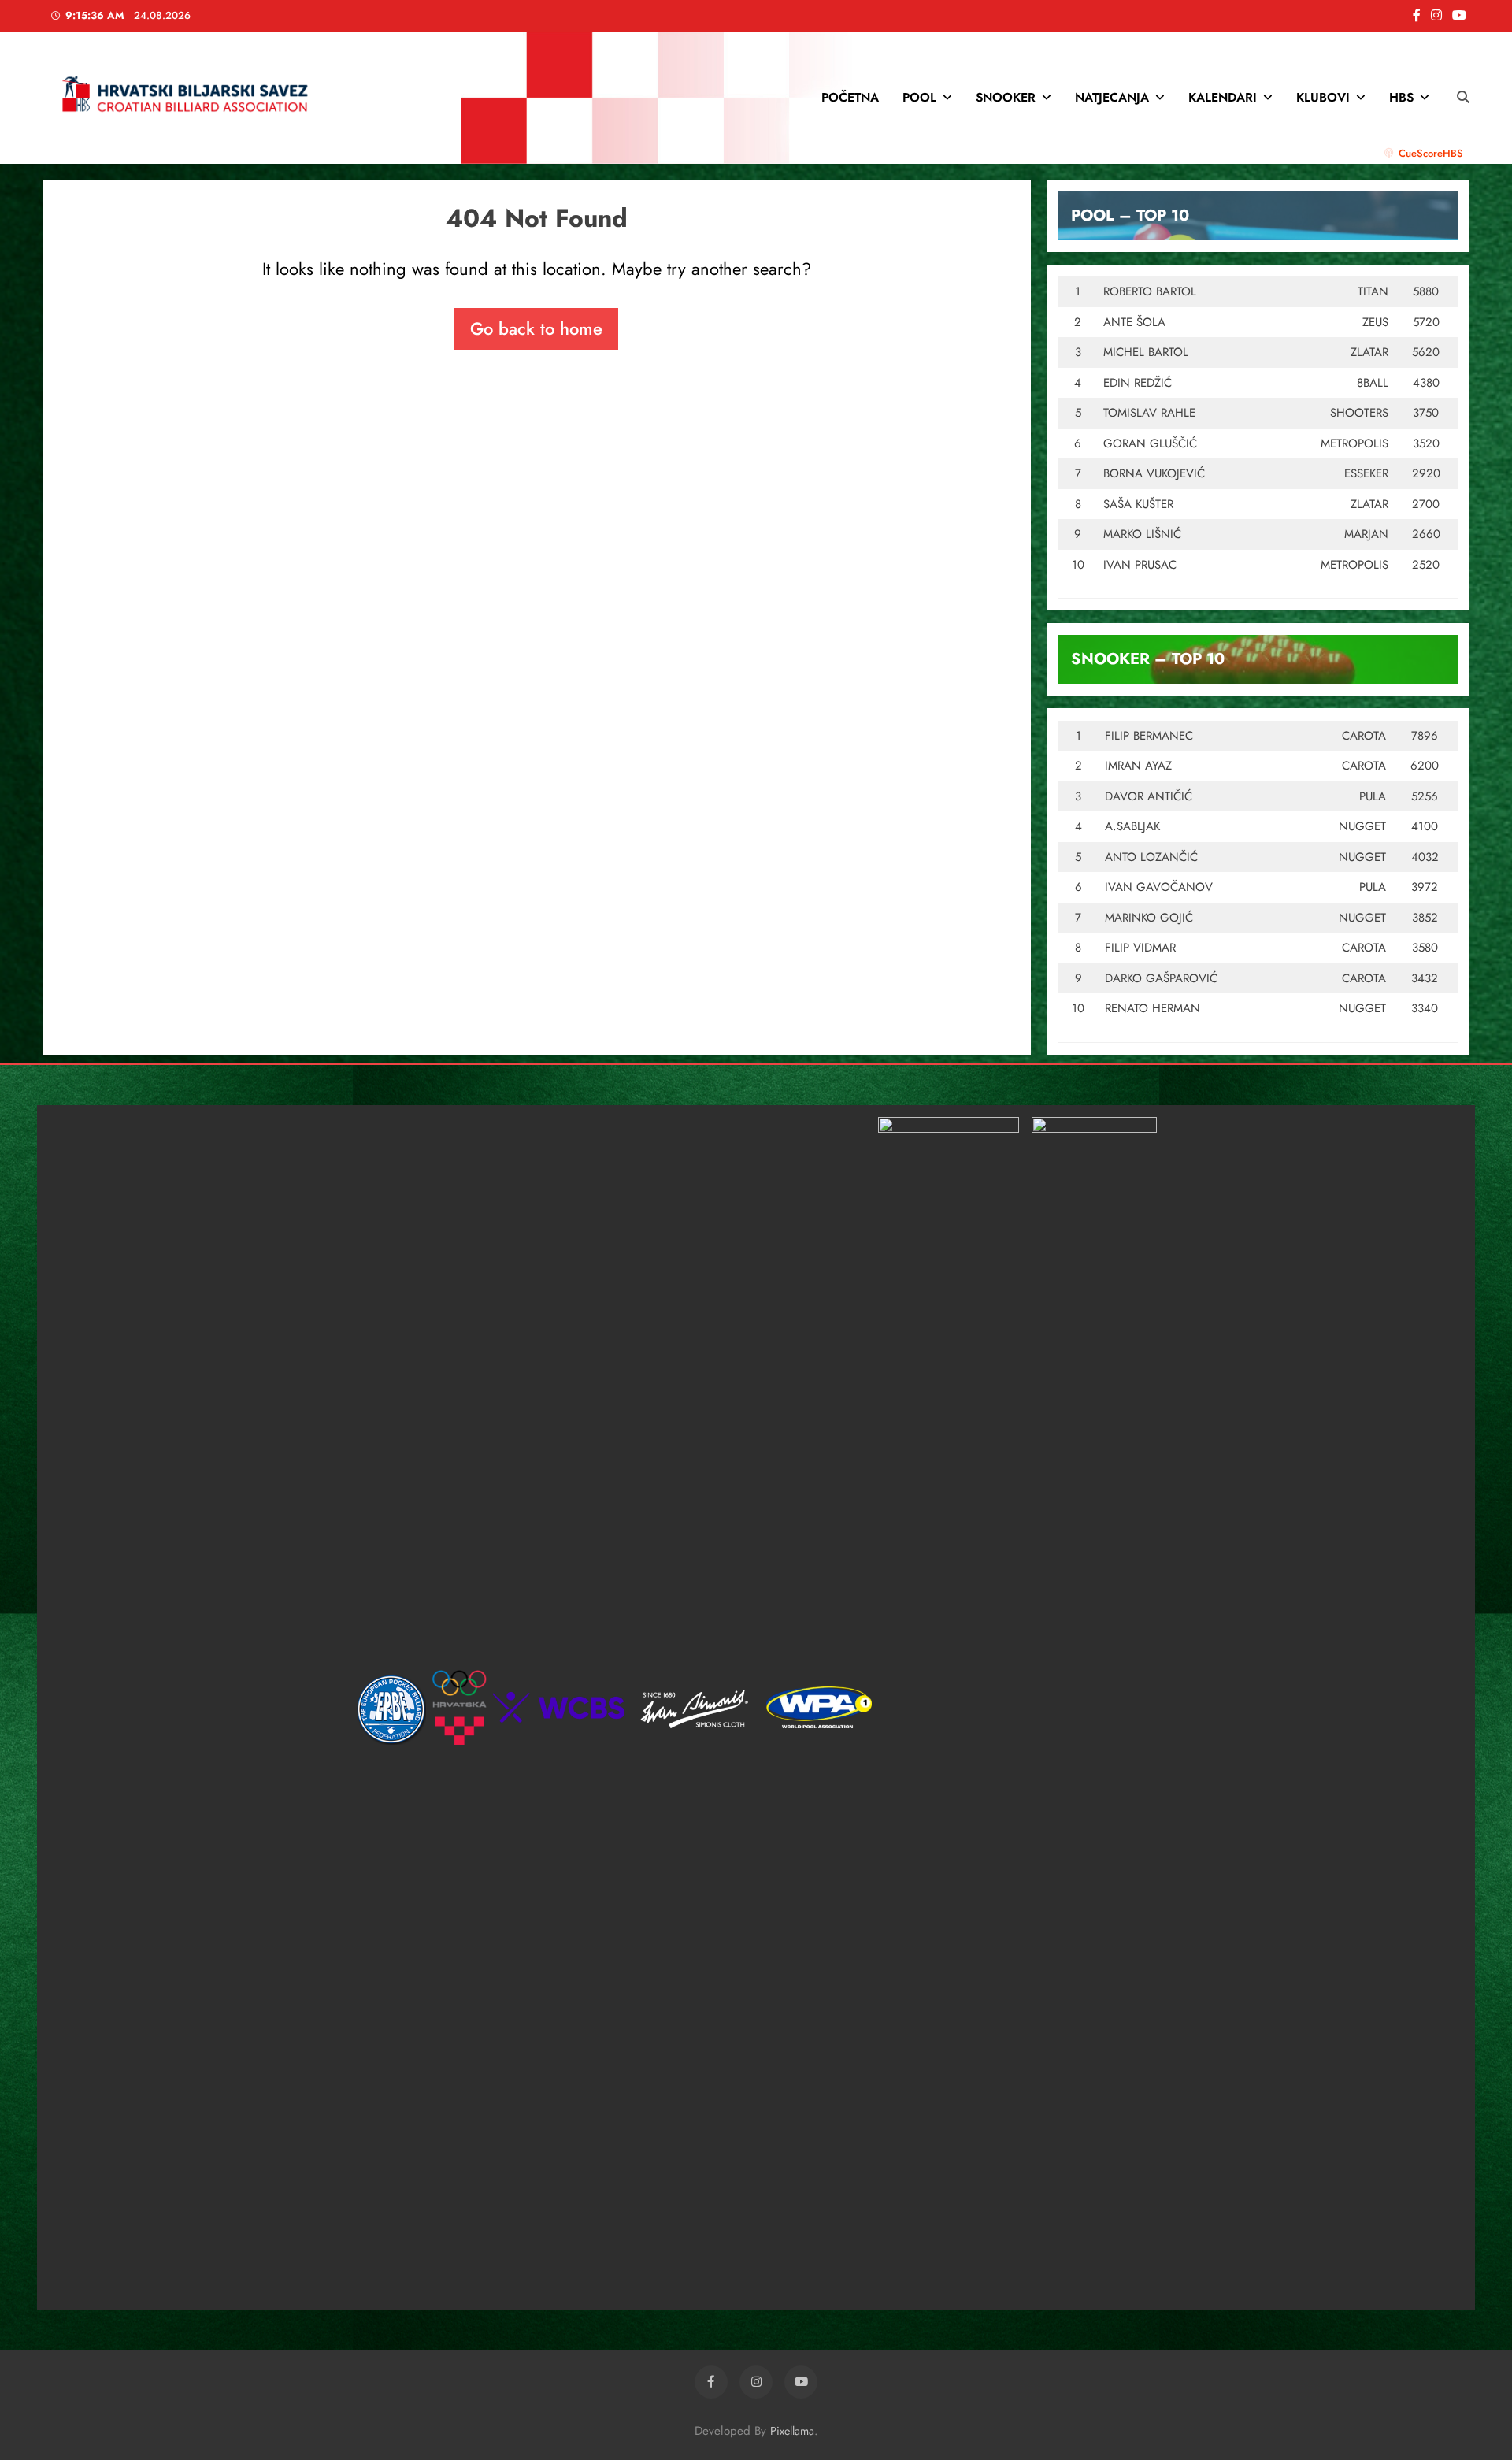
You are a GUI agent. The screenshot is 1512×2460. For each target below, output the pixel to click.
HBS (1401, 97)
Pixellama (792, 2431)
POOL (919, 97)
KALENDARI (1223, 97)
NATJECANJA (1112, 97)
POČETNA (850, 97)
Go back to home (536, 328)
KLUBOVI (1323, 97)
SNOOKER (1006, 97)
